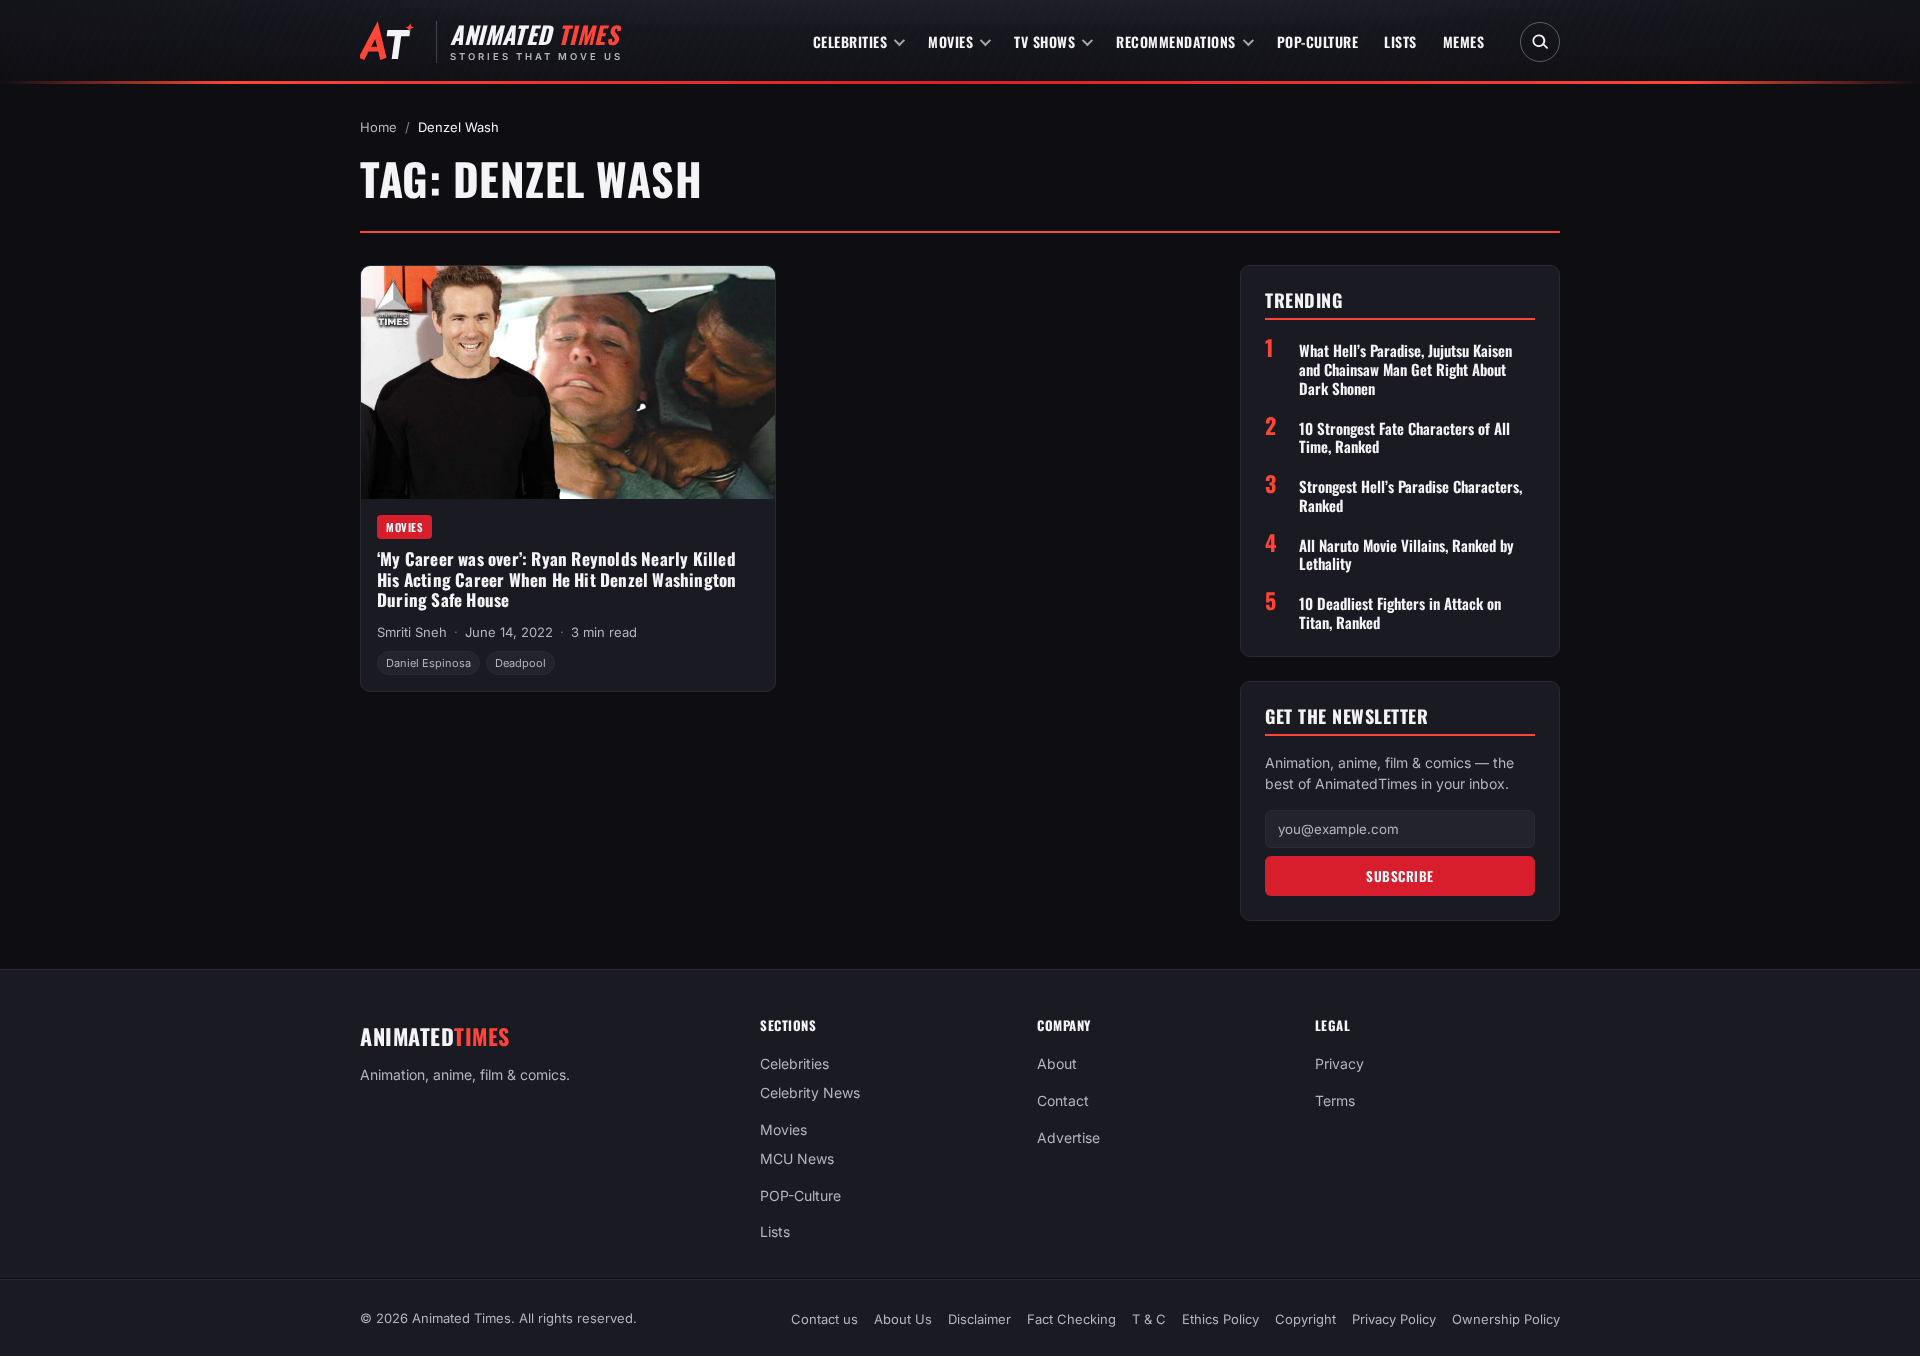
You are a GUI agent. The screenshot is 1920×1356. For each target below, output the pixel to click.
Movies (950, 41)
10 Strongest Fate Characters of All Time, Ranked (1404, 438)
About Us (903, 1319)
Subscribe (1400, 876)
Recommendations (1176, 41)
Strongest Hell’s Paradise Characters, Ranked (1410, 496)
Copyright (1305, 1319)
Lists (1400, 41)
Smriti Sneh (412, 632)
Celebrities (850, 41)
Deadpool (520, 663)
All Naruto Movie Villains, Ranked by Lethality (1406, 555)
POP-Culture (1318, 41)
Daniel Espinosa (428, 663)
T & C (1149, 1319)
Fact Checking (1071, 1319)
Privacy (1339, 1063)
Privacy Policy (1394, 1319)
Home (378, 127)
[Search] (1540, 42)
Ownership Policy (1506, 1319)
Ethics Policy (1220, 1319)
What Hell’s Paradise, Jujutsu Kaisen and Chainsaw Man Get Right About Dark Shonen (1405, 369)
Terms (1335, 1100)
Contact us (824, 1319)
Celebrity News (810, 1092)
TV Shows (1044, 41)
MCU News (797, 1158)
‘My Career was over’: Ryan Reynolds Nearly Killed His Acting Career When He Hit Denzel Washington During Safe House (556, 579)
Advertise (1068, 1137)
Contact (1063, 1100)
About (1057, 1063)
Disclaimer (979, 1319)
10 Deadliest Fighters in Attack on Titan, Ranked (1400, 613)
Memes (1464, 41)
